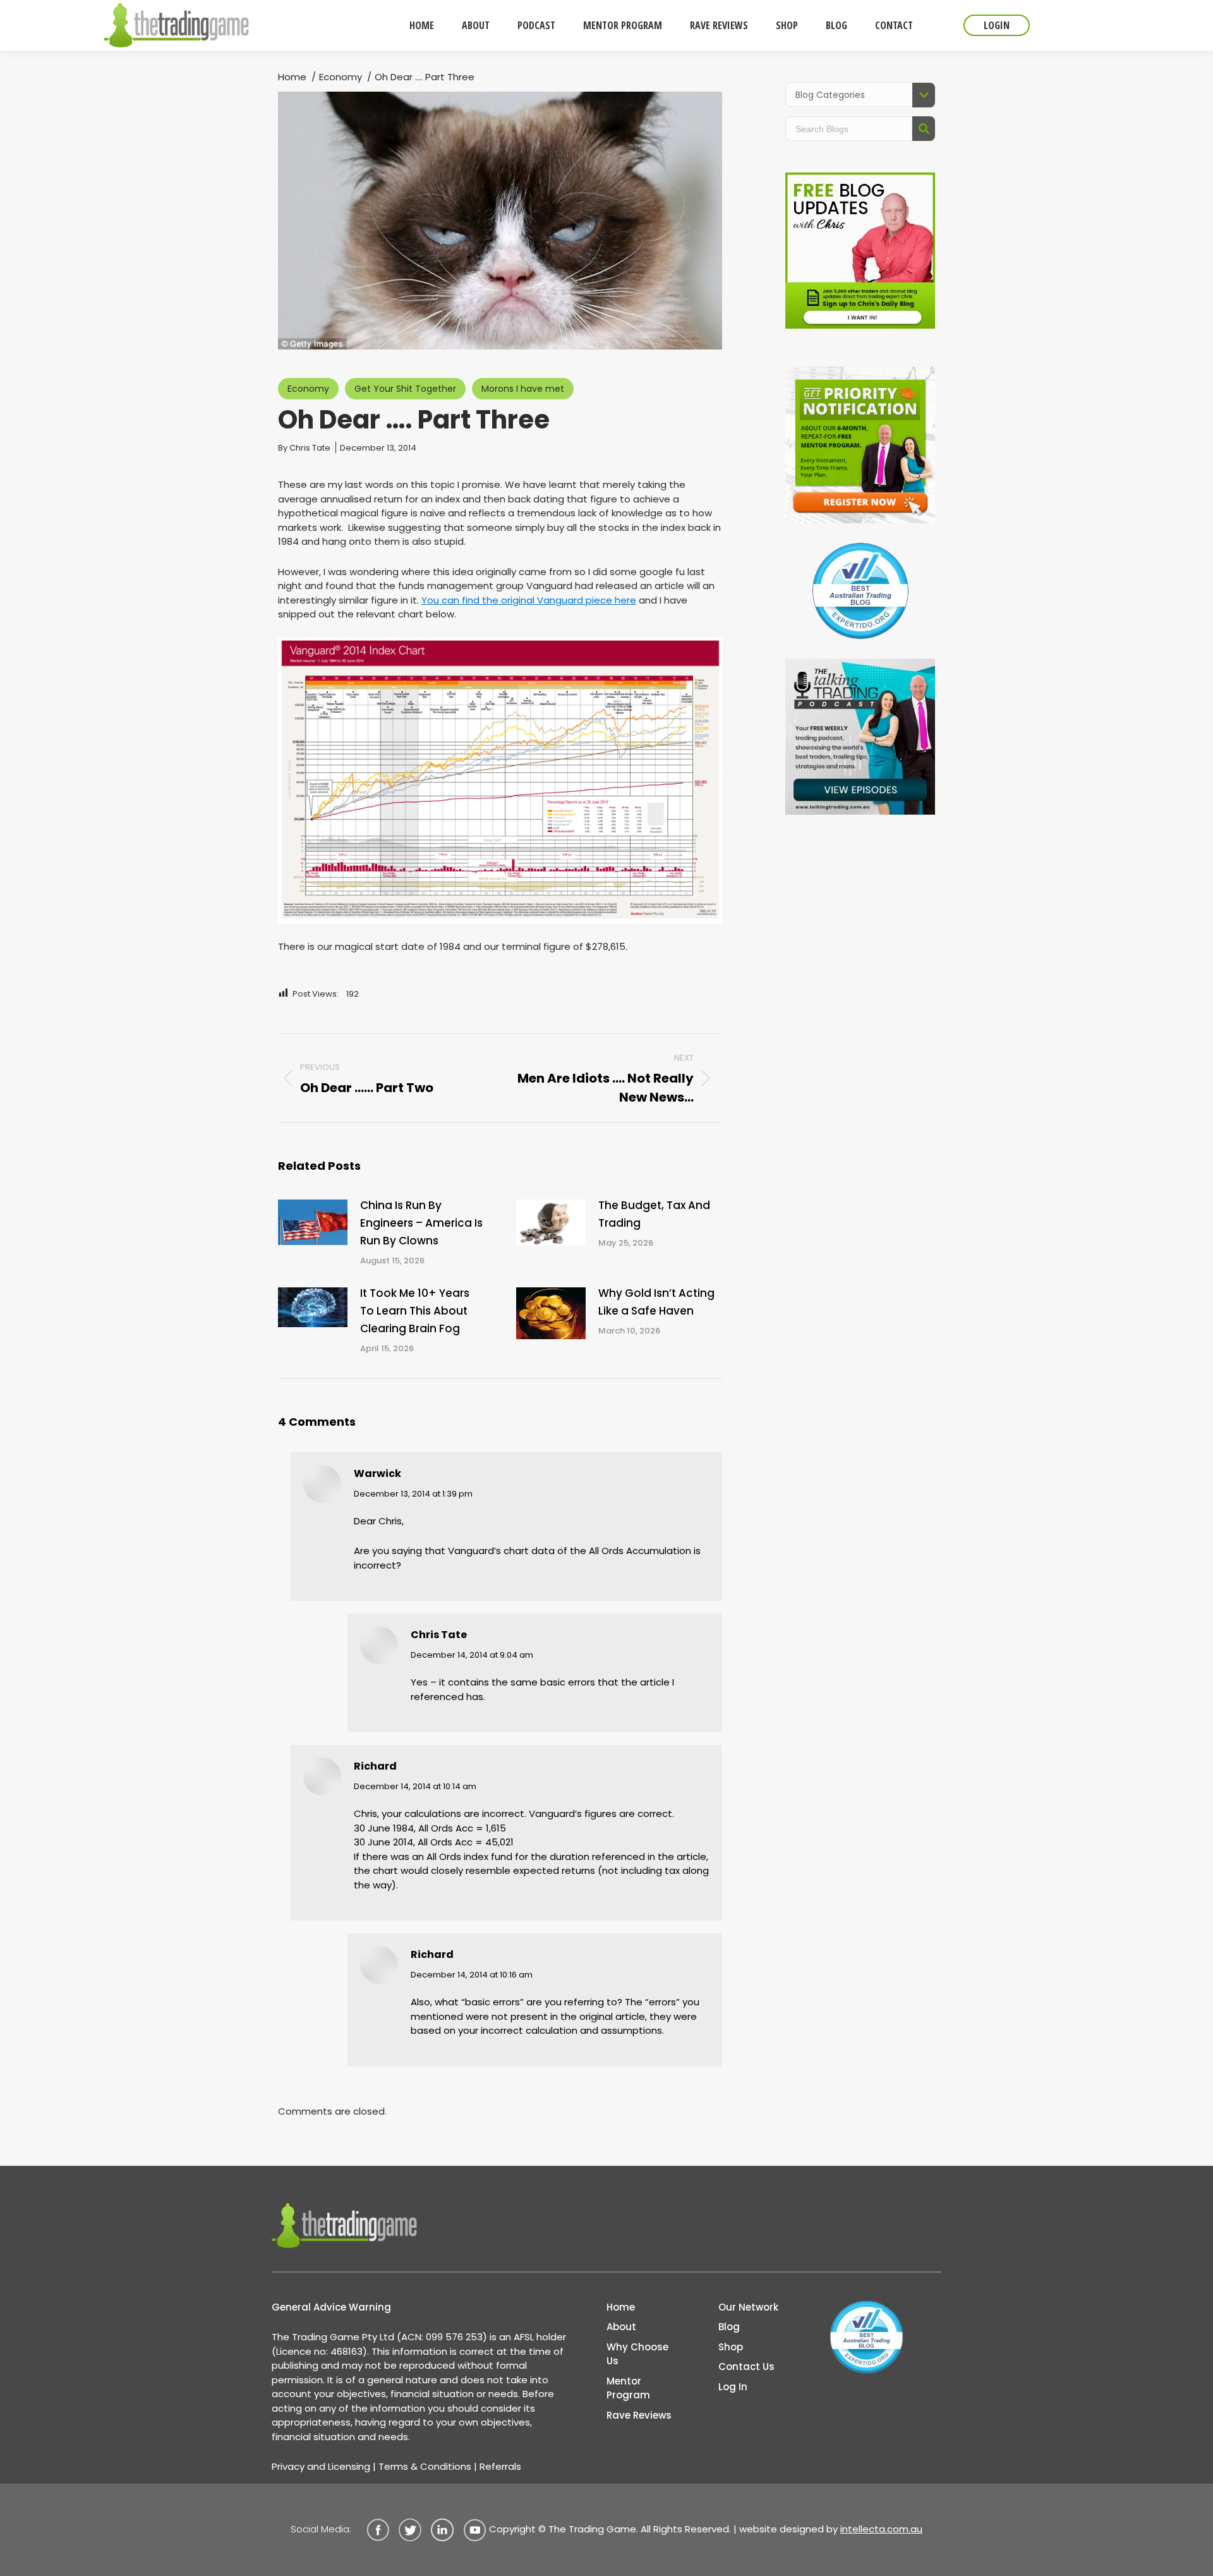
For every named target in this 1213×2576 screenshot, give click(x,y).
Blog (729, 2327)
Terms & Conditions (425, 2466)
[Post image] (313, 1223)
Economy (308, 389)
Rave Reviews (639, 2415)
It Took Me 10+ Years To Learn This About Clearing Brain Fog (415, 1311)
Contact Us (746, 2366)
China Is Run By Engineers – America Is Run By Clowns (421, 1223)
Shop (731, 2347)
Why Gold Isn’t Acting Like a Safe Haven (656, 1302)
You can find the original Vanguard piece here (529, 600)
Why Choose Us (637, 2354)
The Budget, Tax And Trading (654, 1214)
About (621, 2327)
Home (621, 2307)
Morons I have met (523, 389)
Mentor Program (628, 2388)
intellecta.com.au (881, 2529)
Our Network (748, 2307)
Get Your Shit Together (405, 389)
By (304, 448)
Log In (733, 2387)
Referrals (500, 2466)
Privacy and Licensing (321, 2466)
